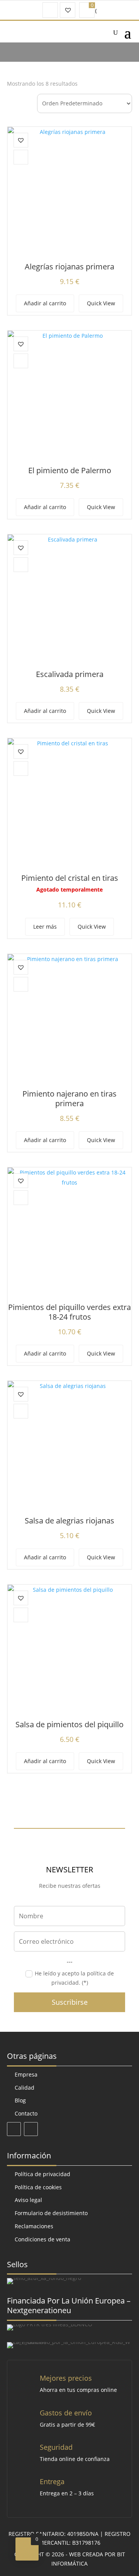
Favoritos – (68, 10)
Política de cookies (38, 2187)
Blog (20, 2100)
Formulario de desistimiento (51, 2213)
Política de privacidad (42, 2174)
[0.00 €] (87, 10)
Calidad (25, 2088)
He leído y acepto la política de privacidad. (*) (74, 1978)
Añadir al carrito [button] (45, 303)
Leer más (45, 927)
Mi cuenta (50, 10)
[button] (21, 140)
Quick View (101, 303)
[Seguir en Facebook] (14, 2129)
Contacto (26, 2113)
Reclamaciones (34, 2226)
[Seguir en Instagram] (31, 2129)
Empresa (26, 2074)
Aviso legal (28, 2200)
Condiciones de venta (42, 2239)
